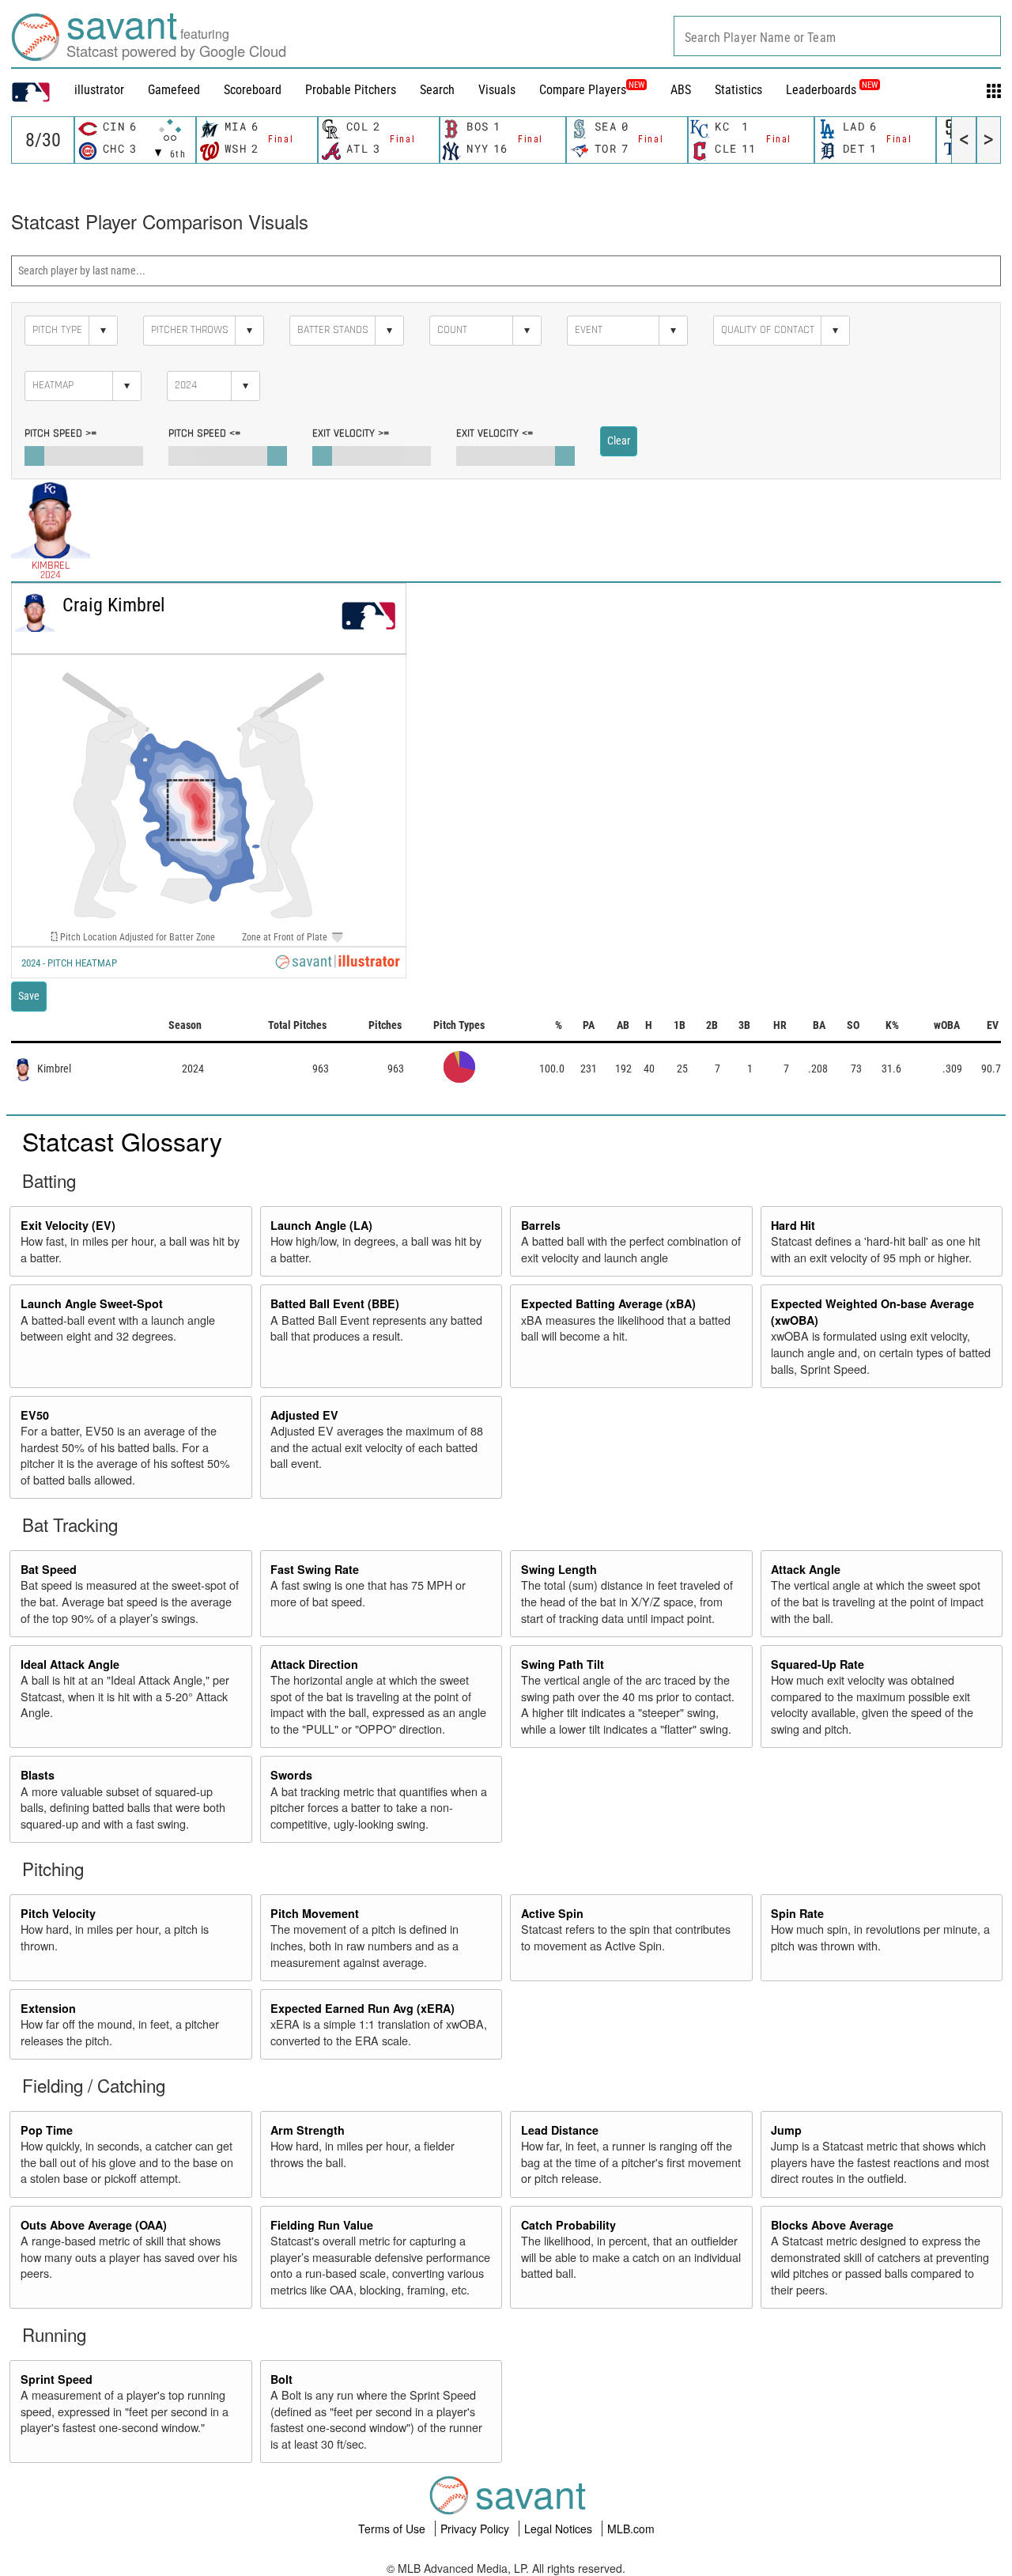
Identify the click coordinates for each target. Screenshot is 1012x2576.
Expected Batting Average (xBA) (608, 1303)
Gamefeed (174, 90)
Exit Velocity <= (495, 433)
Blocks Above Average (832, 2225)
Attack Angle (806, 1569)
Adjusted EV (304, 1415)
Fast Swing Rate (315, 1569)
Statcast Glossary (122, 1140)
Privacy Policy (476, 2529)
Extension (48, 2008)
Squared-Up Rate (818, 1664)
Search (437, 90)
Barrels (541, 1225)
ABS (681, 90)
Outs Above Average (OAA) (94, 2225)
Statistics (738, 90)
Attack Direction (314, 1664)
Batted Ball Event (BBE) (335, 1303)
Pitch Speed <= (204, 433)
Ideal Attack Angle (70, 1664)
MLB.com (631, 2529)
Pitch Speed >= (60, 433)
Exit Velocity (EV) (68, 1225)
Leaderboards (832, 90)
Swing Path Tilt (563, 1664)
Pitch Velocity (58, 1913)
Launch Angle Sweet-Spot (92, 1303)
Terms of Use (393, 2529)
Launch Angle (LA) (321, 1225)
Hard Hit (793, 1225)
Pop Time (47, 2130)
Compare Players (583, 90)
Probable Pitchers (351, 90)
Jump (786, 2130)
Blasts (38, 1775)
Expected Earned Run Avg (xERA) (363, 2008)
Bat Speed (49, 1569)
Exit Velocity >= (351, 433)
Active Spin (552, 1913)
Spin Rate (797, 1913)
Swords (291, 1775)
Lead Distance (560, 2130)
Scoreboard (253, 90)
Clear (619, 441)
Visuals (497, 90)
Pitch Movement (315, 1913)
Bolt (281, 2379)
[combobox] (837, 36)
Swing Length (559, 1569)
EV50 (35, 1415)
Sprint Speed (57, 2379)
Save (29, 996)
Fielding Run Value (322, 2225)
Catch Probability (568, 2225)
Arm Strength (308, 2130)
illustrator (99, 90)
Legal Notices (560, 2529)
